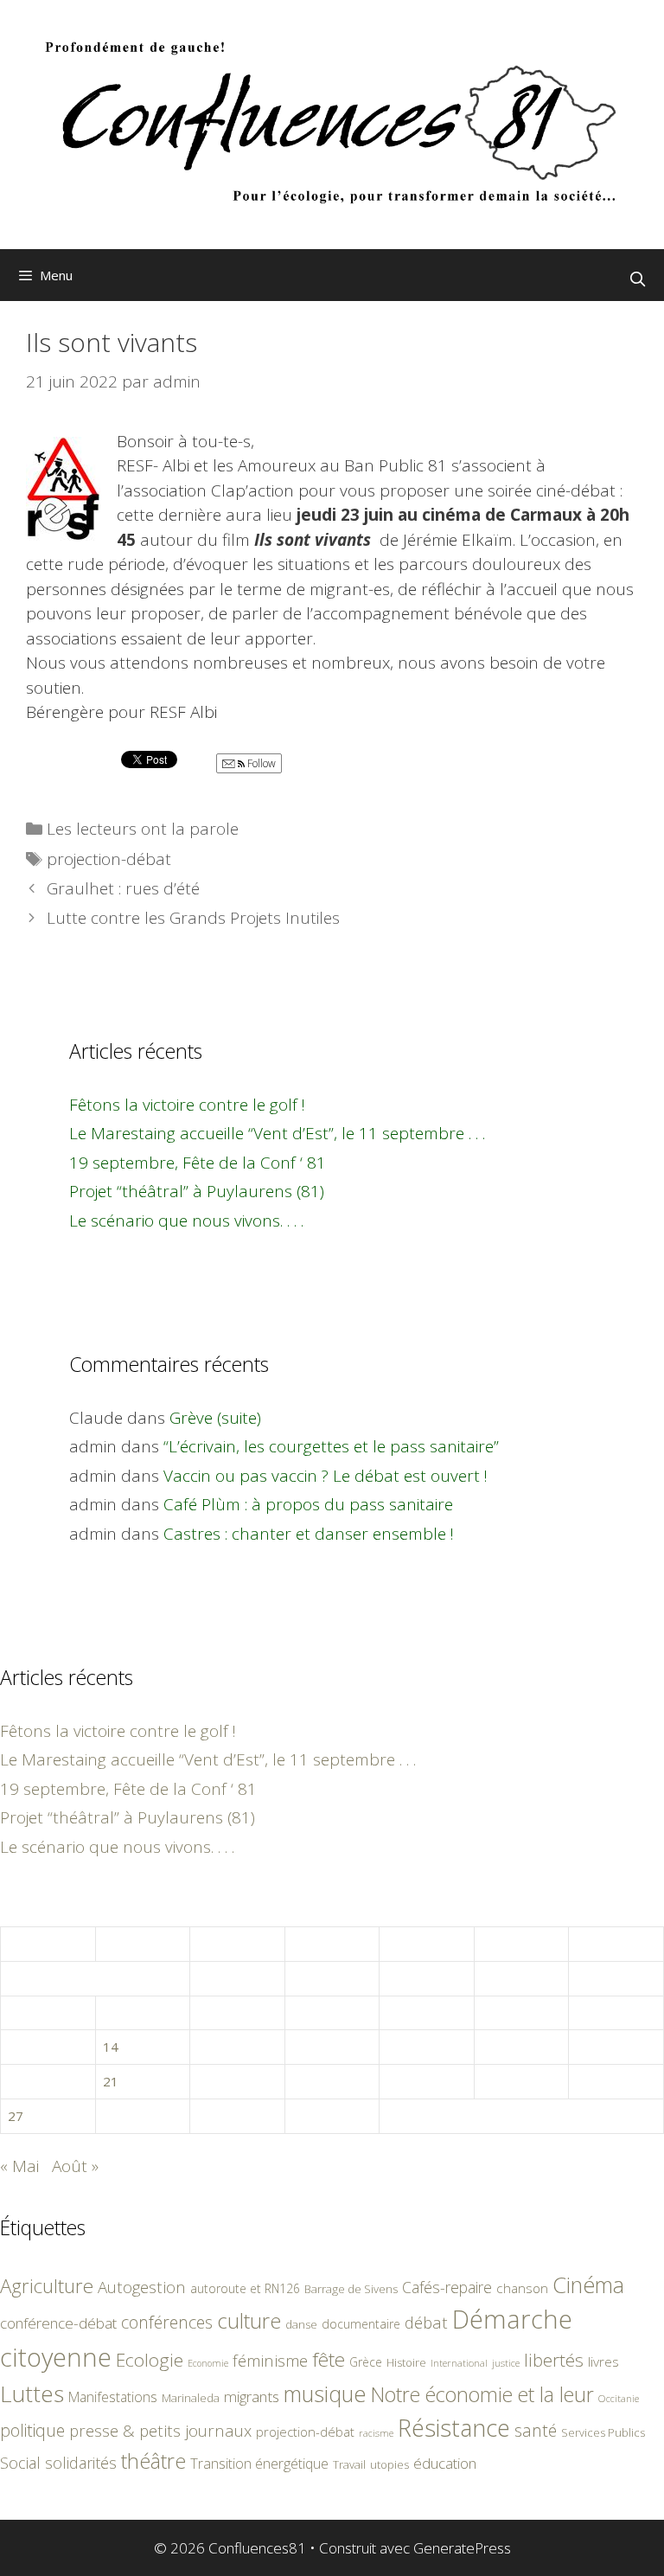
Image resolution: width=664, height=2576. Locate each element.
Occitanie (619, 2398)
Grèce (366, 2362)
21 (111, 2081)
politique (32, 2430)
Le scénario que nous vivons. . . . (186, 1221)
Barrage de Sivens (351, 2289)
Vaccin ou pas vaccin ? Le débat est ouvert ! (326, 1476)
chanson (522, 2288)
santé (536, 2430)
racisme (376, 2433)
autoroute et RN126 (245, 2288)
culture (249, 2320)
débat (426, 2322)
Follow (260, 763)
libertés (554, 2360)
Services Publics (603, 2433)
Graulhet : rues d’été (123, 888)
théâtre (153, 2461)
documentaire (361, 2324)
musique (325, 2393)
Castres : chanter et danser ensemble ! (309, 1534)
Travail (349, 2464)
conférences (167, 2322)
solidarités (81, 2463)
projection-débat (109, 859)
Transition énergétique (259, 2464)
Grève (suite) (215, 1418)
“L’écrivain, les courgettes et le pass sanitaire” (331, 1446)
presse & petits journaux (160, 2430)
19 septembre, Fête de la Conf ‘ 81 (198, 1163)
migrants (252, 2396)
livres (603, 2362)
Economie (208, 2363)
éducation (445, 2463)
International (459, 2363)
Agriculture (47, 2286)
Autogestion (142, 2287)
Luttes (32, 2393)
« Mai (19, 2166)
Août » (75, 2166)
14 (111, 2047)
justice (506, 2363)
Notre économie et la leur (482, 2394)
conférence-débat (58, 2323)
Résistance (454, 2428)
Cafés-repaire (447, 2287)
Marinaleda (191, 2398)
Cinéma (588, 2284)
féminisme (270, 2360)
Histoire (406, 2362)
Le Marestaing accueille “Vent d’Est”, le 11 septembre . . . (277, 1133)
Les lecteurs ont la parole (143, 829)
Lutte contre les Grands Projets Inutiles (193, 918)
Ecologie (150, 2360)
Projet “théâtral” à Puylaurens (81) (197, 1191)
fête (329, 2359)
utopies (389, 2464)
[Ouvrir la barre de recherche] (637, 279)
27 (16, 2116)
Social (20, 2463)
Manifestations (113, 2397)
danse (301, 2324)
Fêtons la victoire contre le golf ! (187, 1105)
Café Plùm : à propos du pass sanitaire (308, 1504)
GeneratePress (462, 2548)
